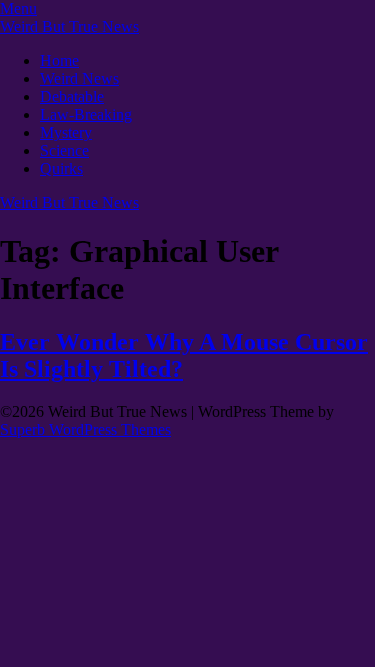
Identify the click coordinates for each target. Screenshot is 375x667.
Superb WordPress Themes (85, 429)
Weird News (79, 78)
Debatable (72, 96)
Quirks (61, 168)
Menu (18, 8)
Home (59, 60)
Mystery (66, 132)
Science (64, 150)
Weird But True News (69, 26)
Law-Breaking (86, 114)
